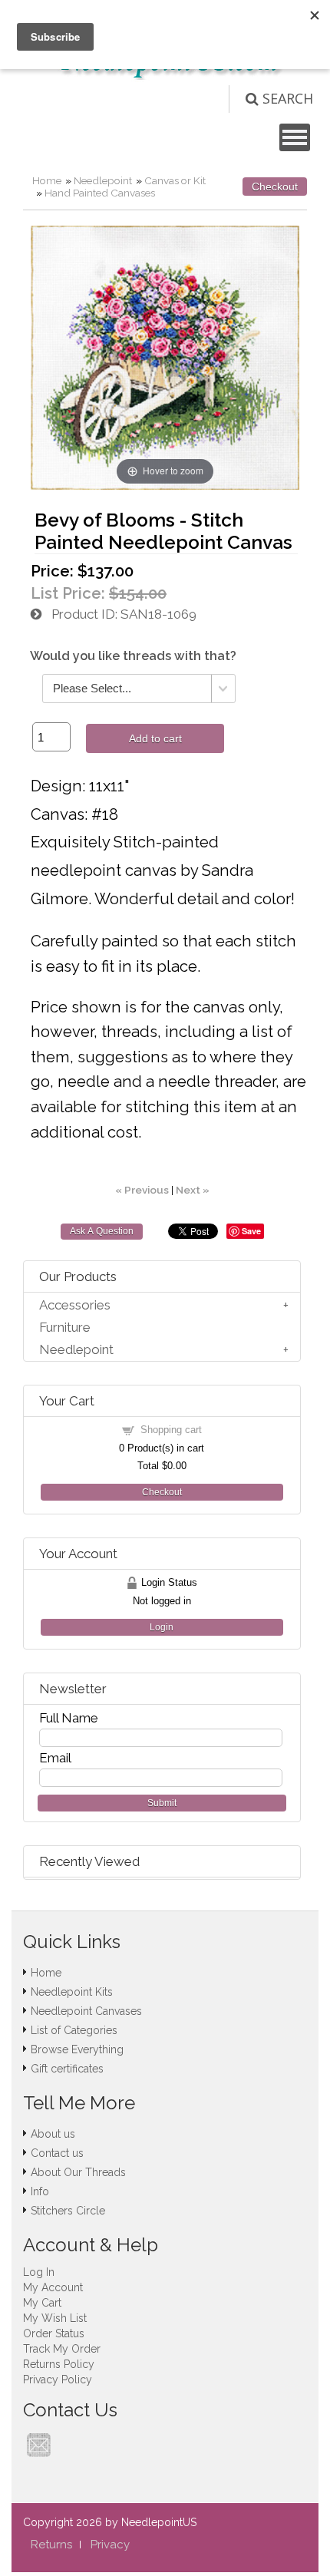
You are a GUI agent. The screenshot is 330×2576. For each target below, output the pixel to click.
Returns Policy (59, 2364)
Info (40, 2191)
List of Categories (74, 2030)
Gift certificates (67, 2069)
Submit (162, 1803)
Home (47, 180)
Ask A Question (102, 1231)
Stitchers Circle (68, 2211)
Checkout (275, 187)
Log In (39, 2272)
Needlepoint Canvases (86, 2011)
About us (53, 2134)
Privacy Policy (58, 2379)
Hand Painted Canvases (100, 193)
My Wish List (55, 2318)
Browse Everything (77, 2049)
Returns (51, 2545)
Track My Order (62, 2349)
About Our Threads (78, 2172)
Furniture (65, 1327)
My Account (53, 2287)
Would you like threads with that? (133, 656)
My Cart (42, 2303)
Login (162, 1627)
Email (55, 1758)
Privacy (110, 2545)
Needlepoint (103, 180)
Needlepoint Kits (72, 1992)
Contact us (57, 2153)
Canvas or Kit (175, 180)
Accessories (75, 1305)
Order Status (54, 2333)
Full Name (69, 1718)
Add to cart (155, 738)
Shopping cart (171, 1430)
